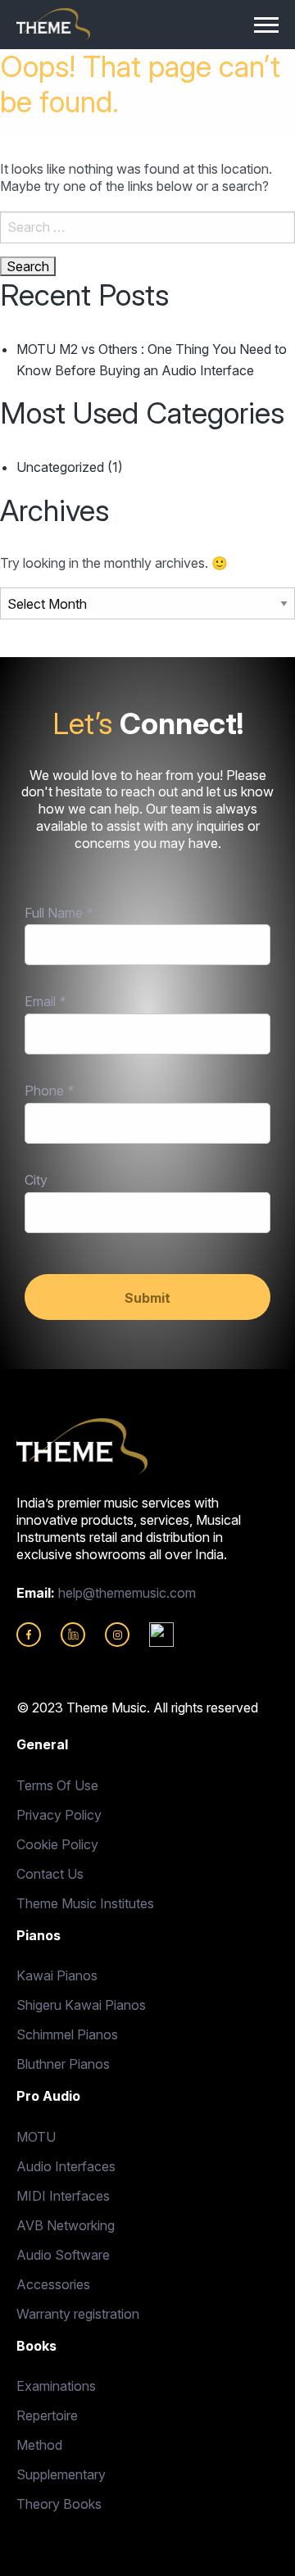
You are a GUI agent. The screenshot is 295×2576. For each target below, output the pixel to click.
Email (45, 1001)
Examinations (56, 2386)
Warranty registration (78, 2314)
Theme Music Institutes (85, 1903)
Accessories (53, 2284)
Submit (147, 1298)
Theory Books (59, 2504)
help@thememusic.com (127, 1593)
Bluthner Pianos (63, 2064)
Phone (49, 1091)
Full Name (59, 913)
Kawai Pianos (57, 1975)
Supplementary (61, 2474)
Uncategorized (60, 467)
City (36, 1180)
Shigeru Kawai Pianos (81, 2005)
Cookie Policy (57, 1844)
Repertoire (47, 2415)
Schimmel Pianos (67, 2034)
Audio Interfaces (66, 2166)
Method (39, 2445)
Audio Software (63, 2255)
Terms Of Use (57, 1785)
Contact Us (50, 1874)
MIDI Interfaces (63, 2196)
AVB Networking (66, 2225)
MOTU (36, 2137)
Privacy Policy (59, 1815)
